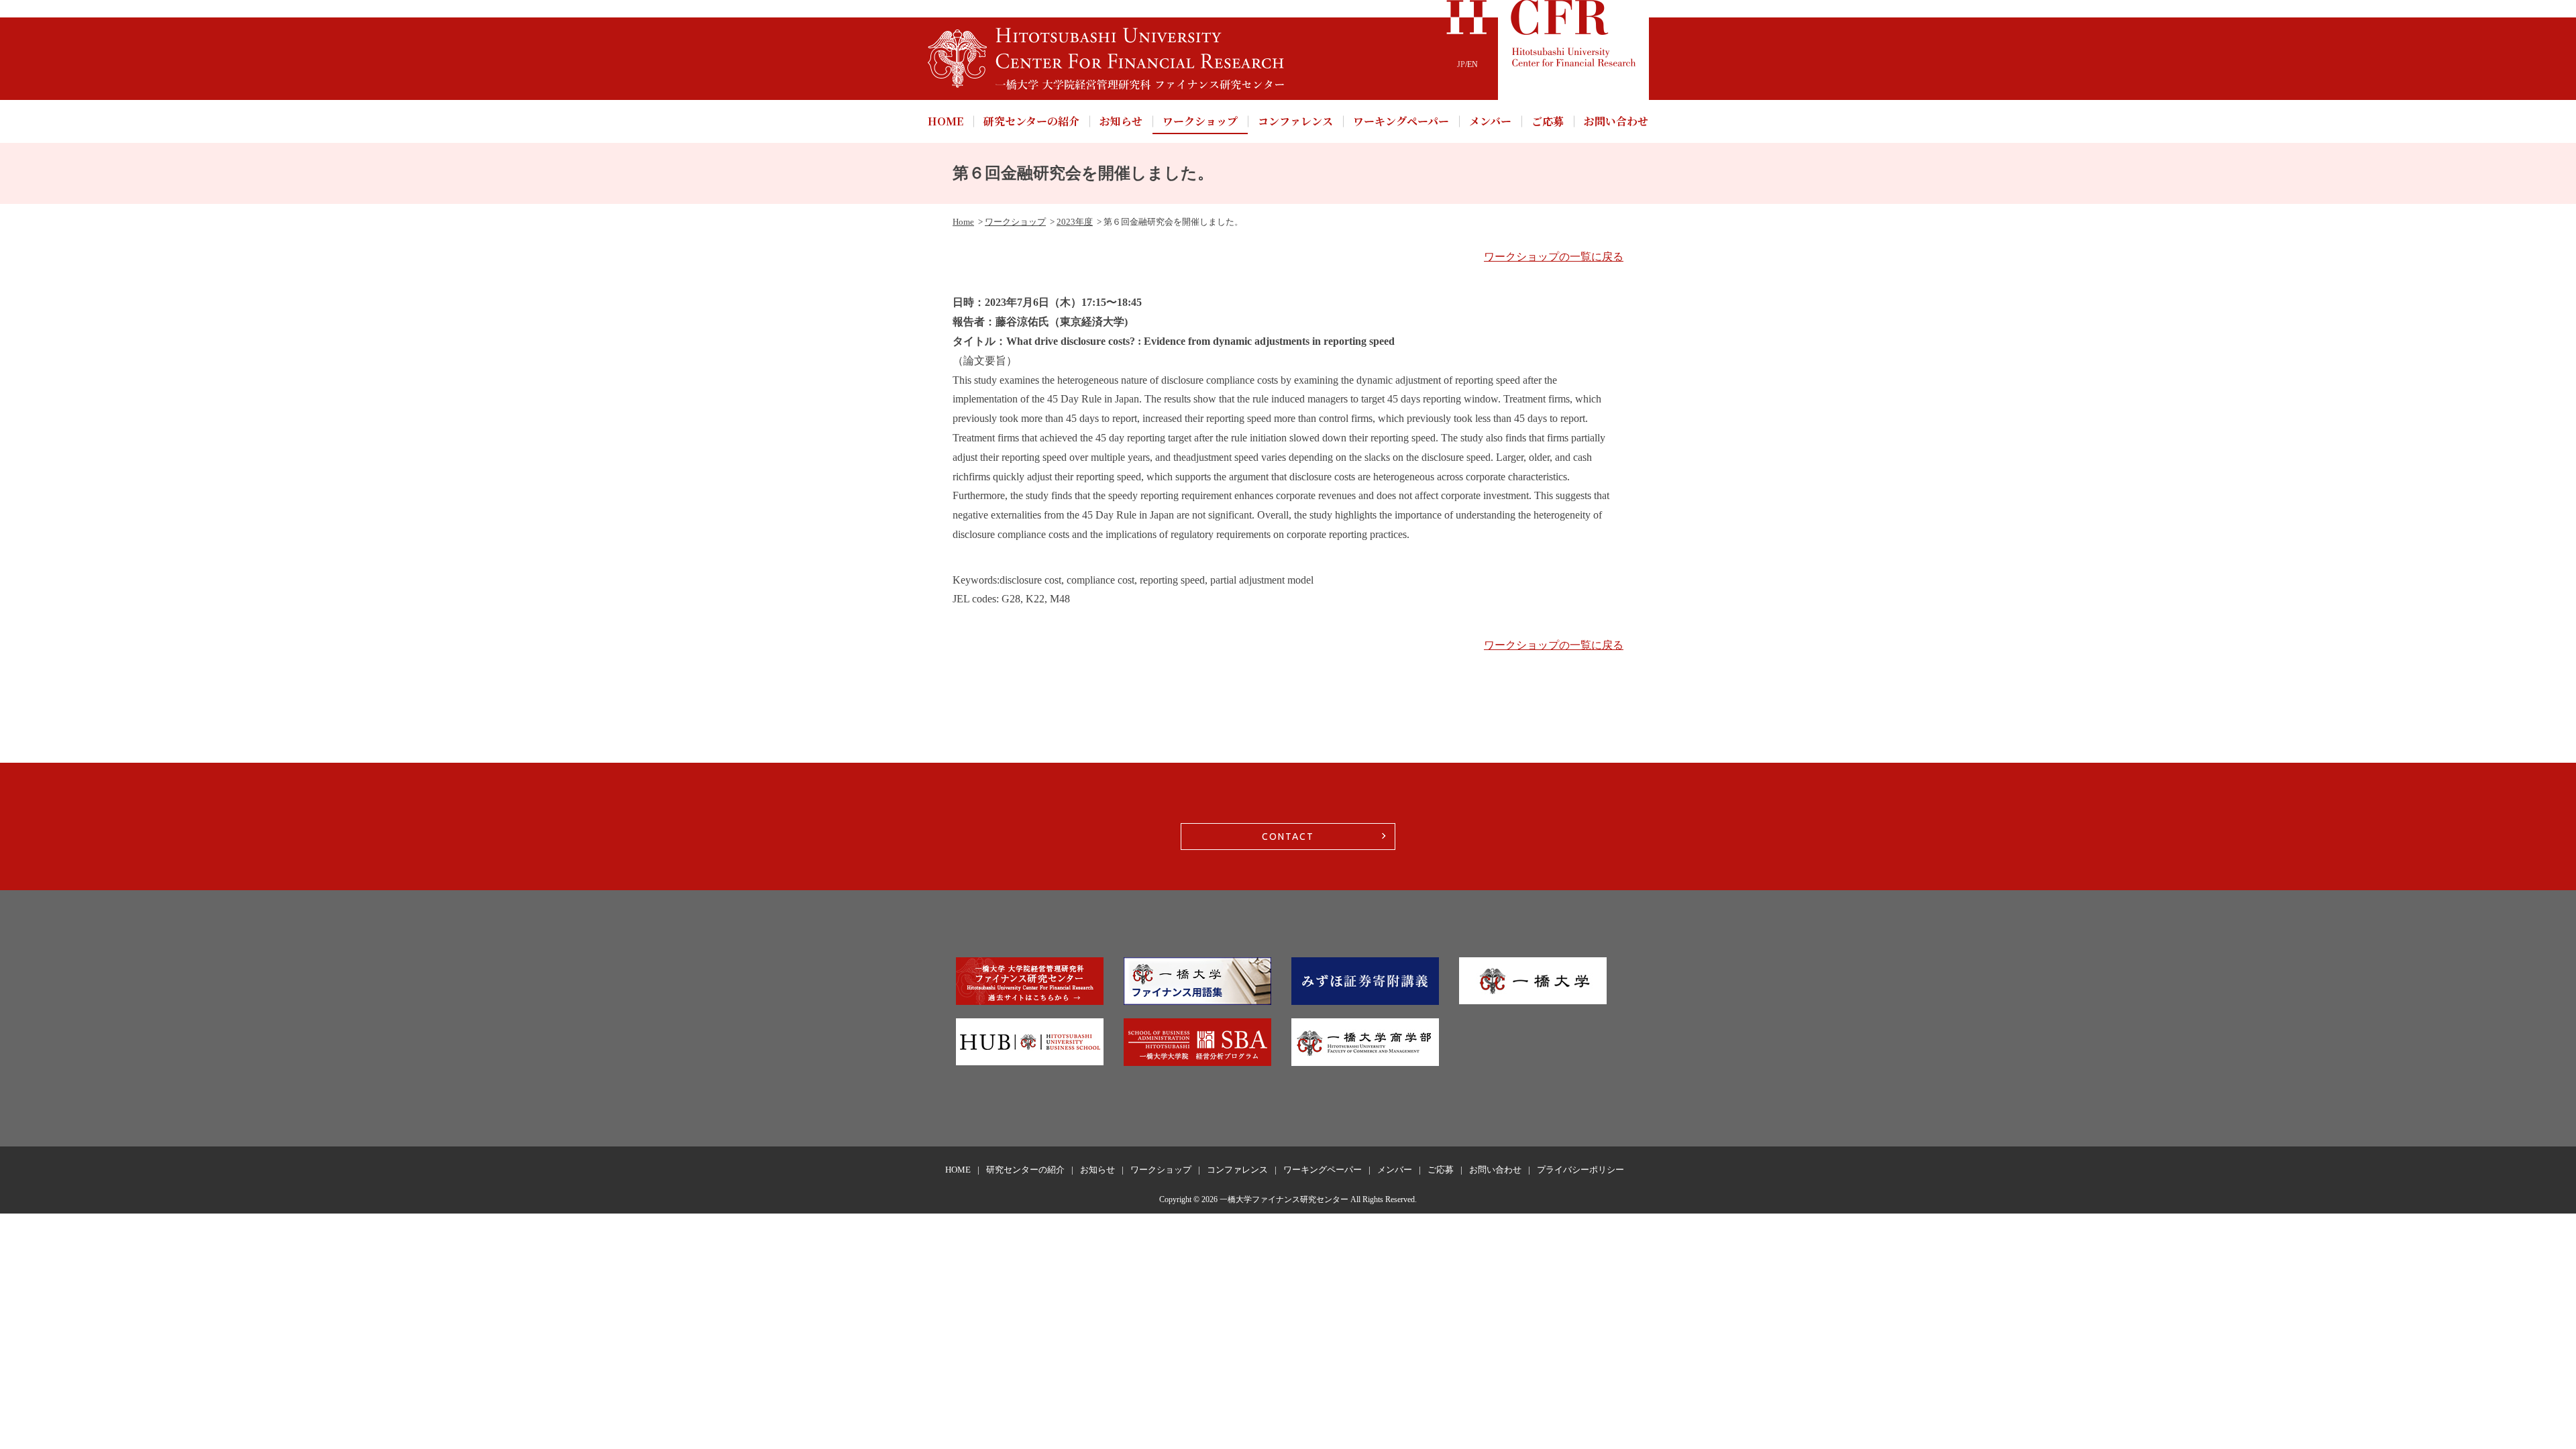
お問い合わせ (1616, 121)
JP (1461, 64)
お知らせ (1121, 121)
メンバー (1490, 121)
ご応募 (1548, 121)
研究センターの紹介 (1031, 121)
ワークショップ (1200, 121)
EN (1472, 64)
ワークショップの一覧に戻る (1554, 257)
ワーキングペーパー (1401, 121)
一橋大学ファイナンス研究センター (1284, 1199)
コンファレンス (1295, 121)
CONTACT (1288, 837)
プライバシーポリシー (1580, 1170)
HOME (946, 121)
